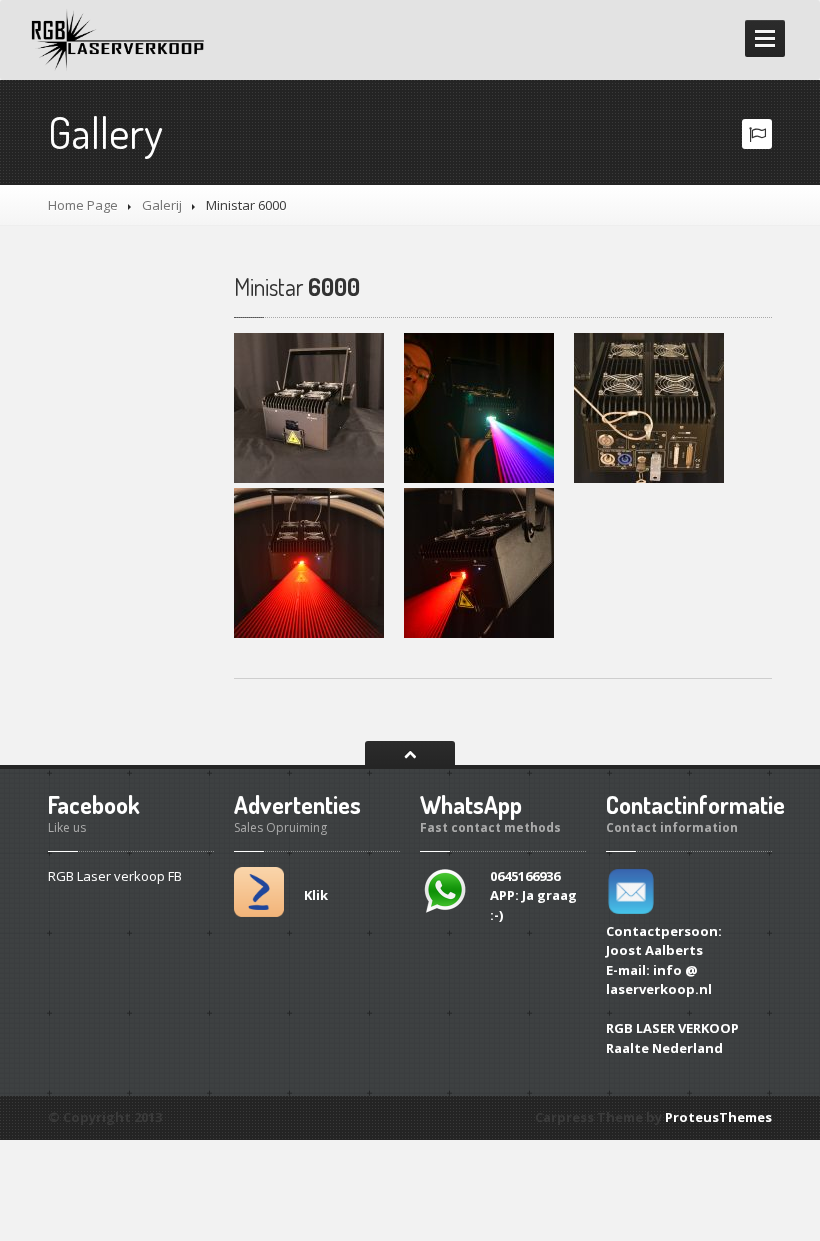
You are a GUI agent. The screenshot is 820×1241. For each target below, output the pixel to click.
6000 (297, 286)
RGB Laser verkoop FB (115, 876)
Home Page (83, 205)
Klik (316, 895)
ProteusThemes (718, 1117)
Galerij (162, 205)
